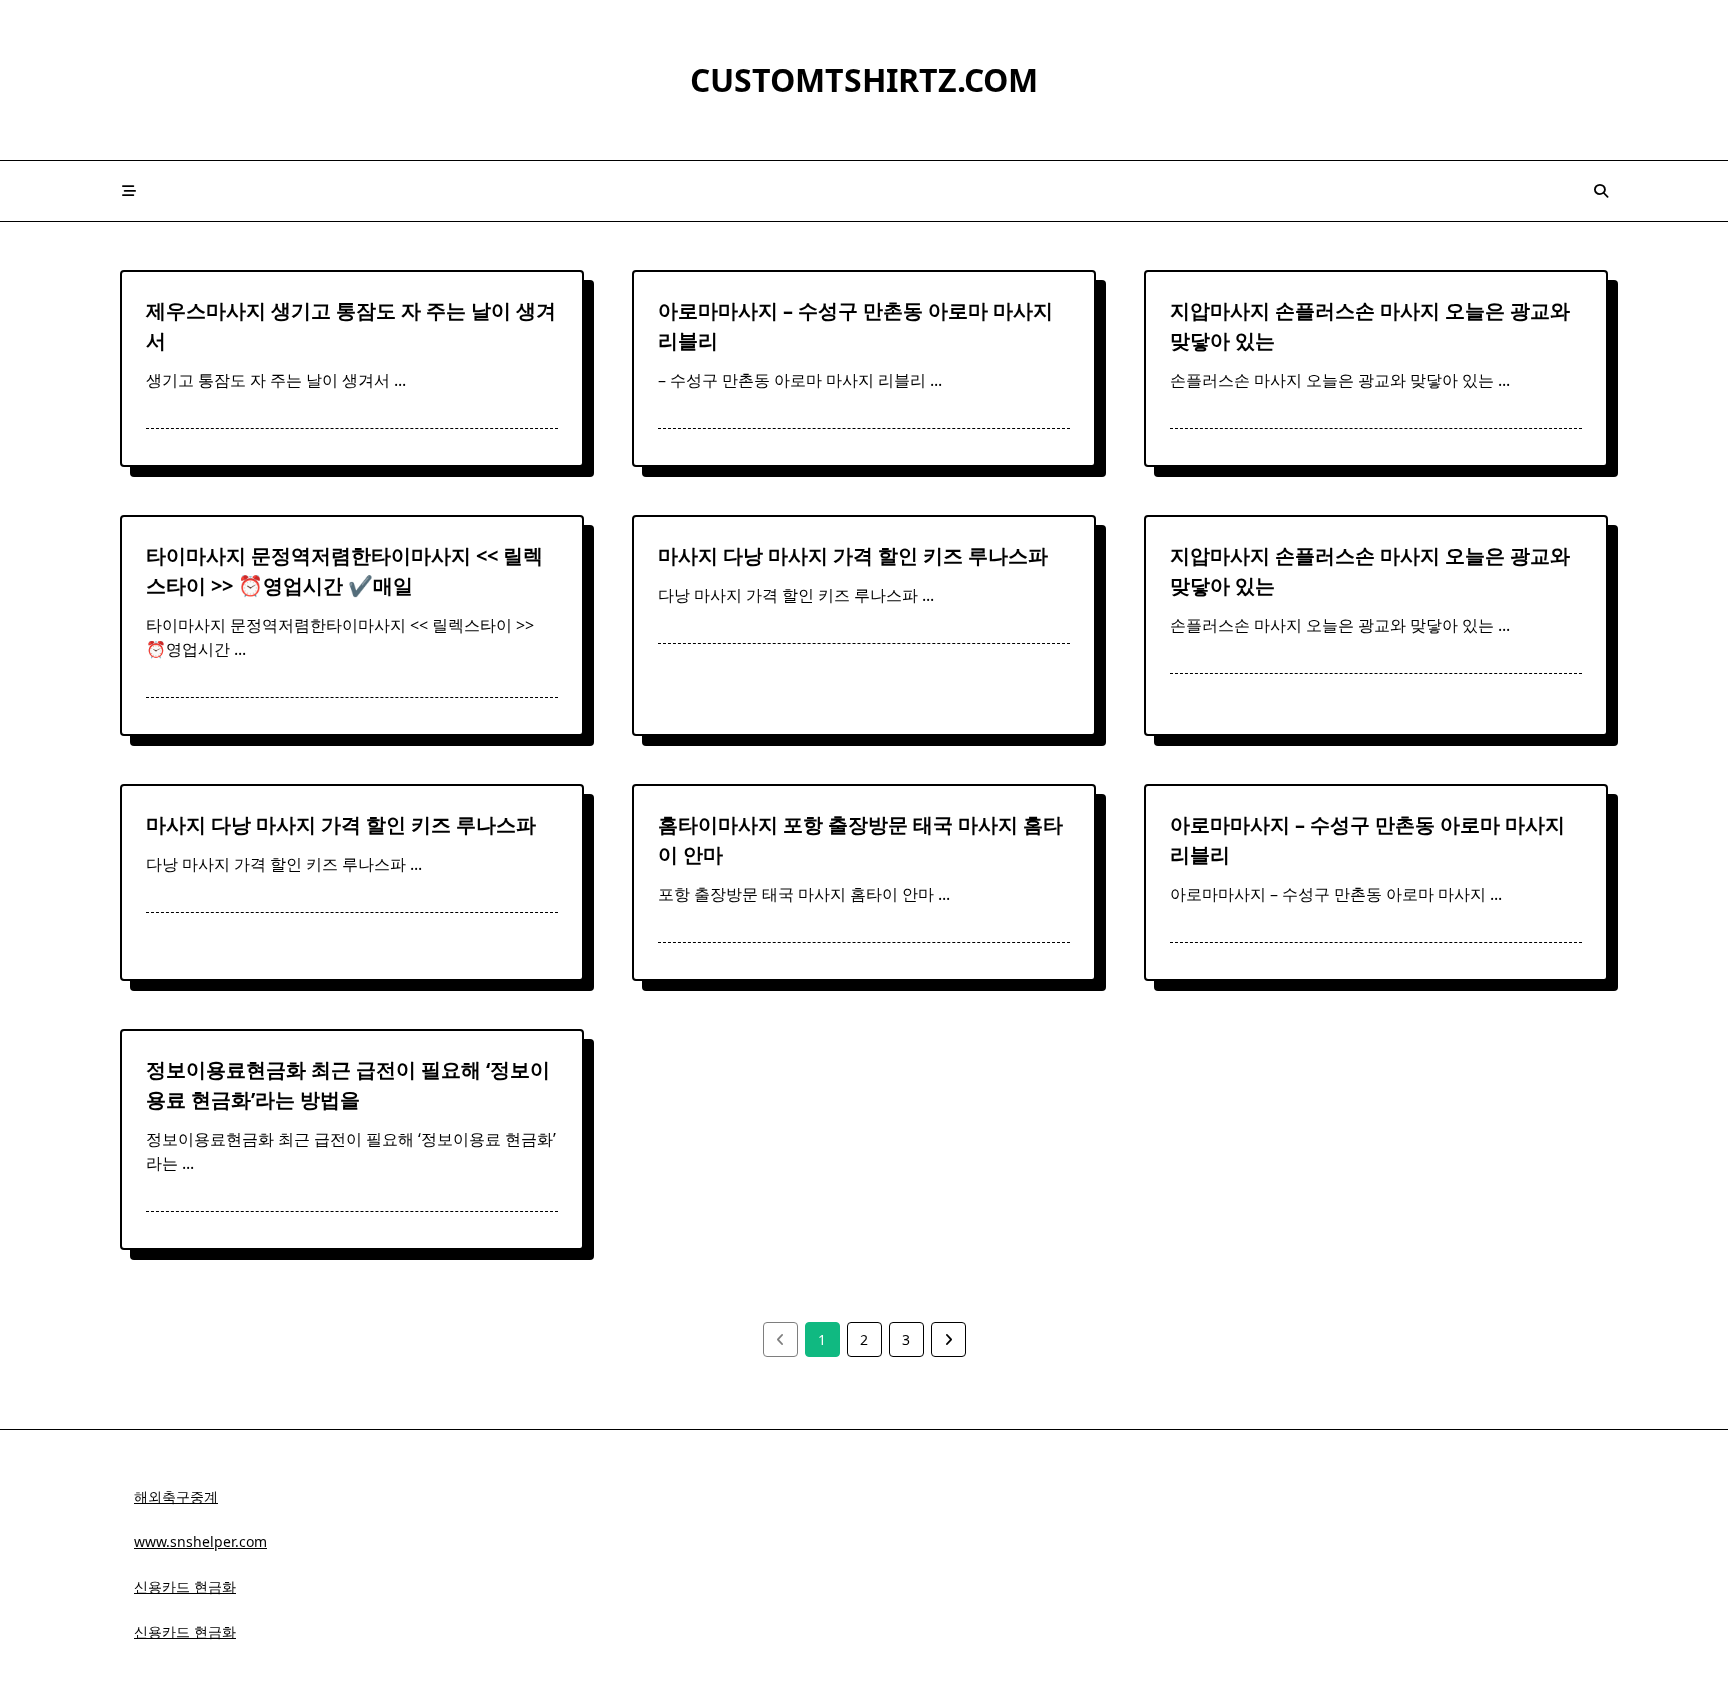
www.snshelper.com (200, 1541)
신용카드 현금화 (185, 1586)
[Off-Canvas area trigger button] (129, 191)
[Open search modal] (1601, 191)
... (400, 380)
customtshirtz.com (864, 79)
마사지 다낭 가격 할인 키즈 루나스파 (853, 555)
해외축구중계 (176, 1496)
